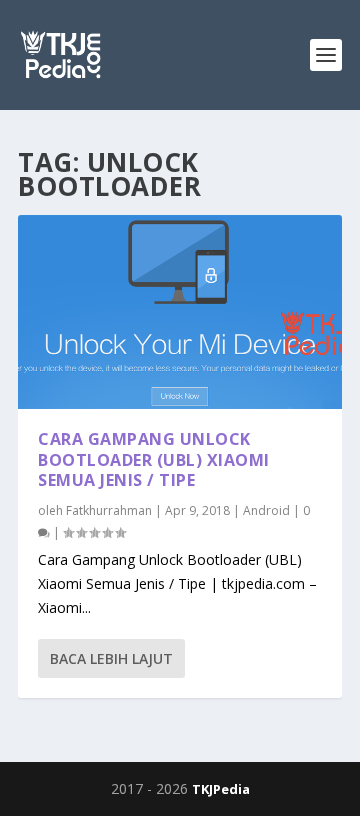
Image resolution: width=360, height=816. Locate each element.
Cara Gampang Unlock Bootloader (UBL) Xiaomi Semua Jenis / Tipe (154, 460)
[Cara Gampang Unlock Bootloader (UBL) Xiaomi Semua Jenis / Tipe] (180, 312)
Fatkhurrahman (109, 510)
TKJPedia (221, 789)
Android (266, 510)
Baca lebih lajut (111, 658)
